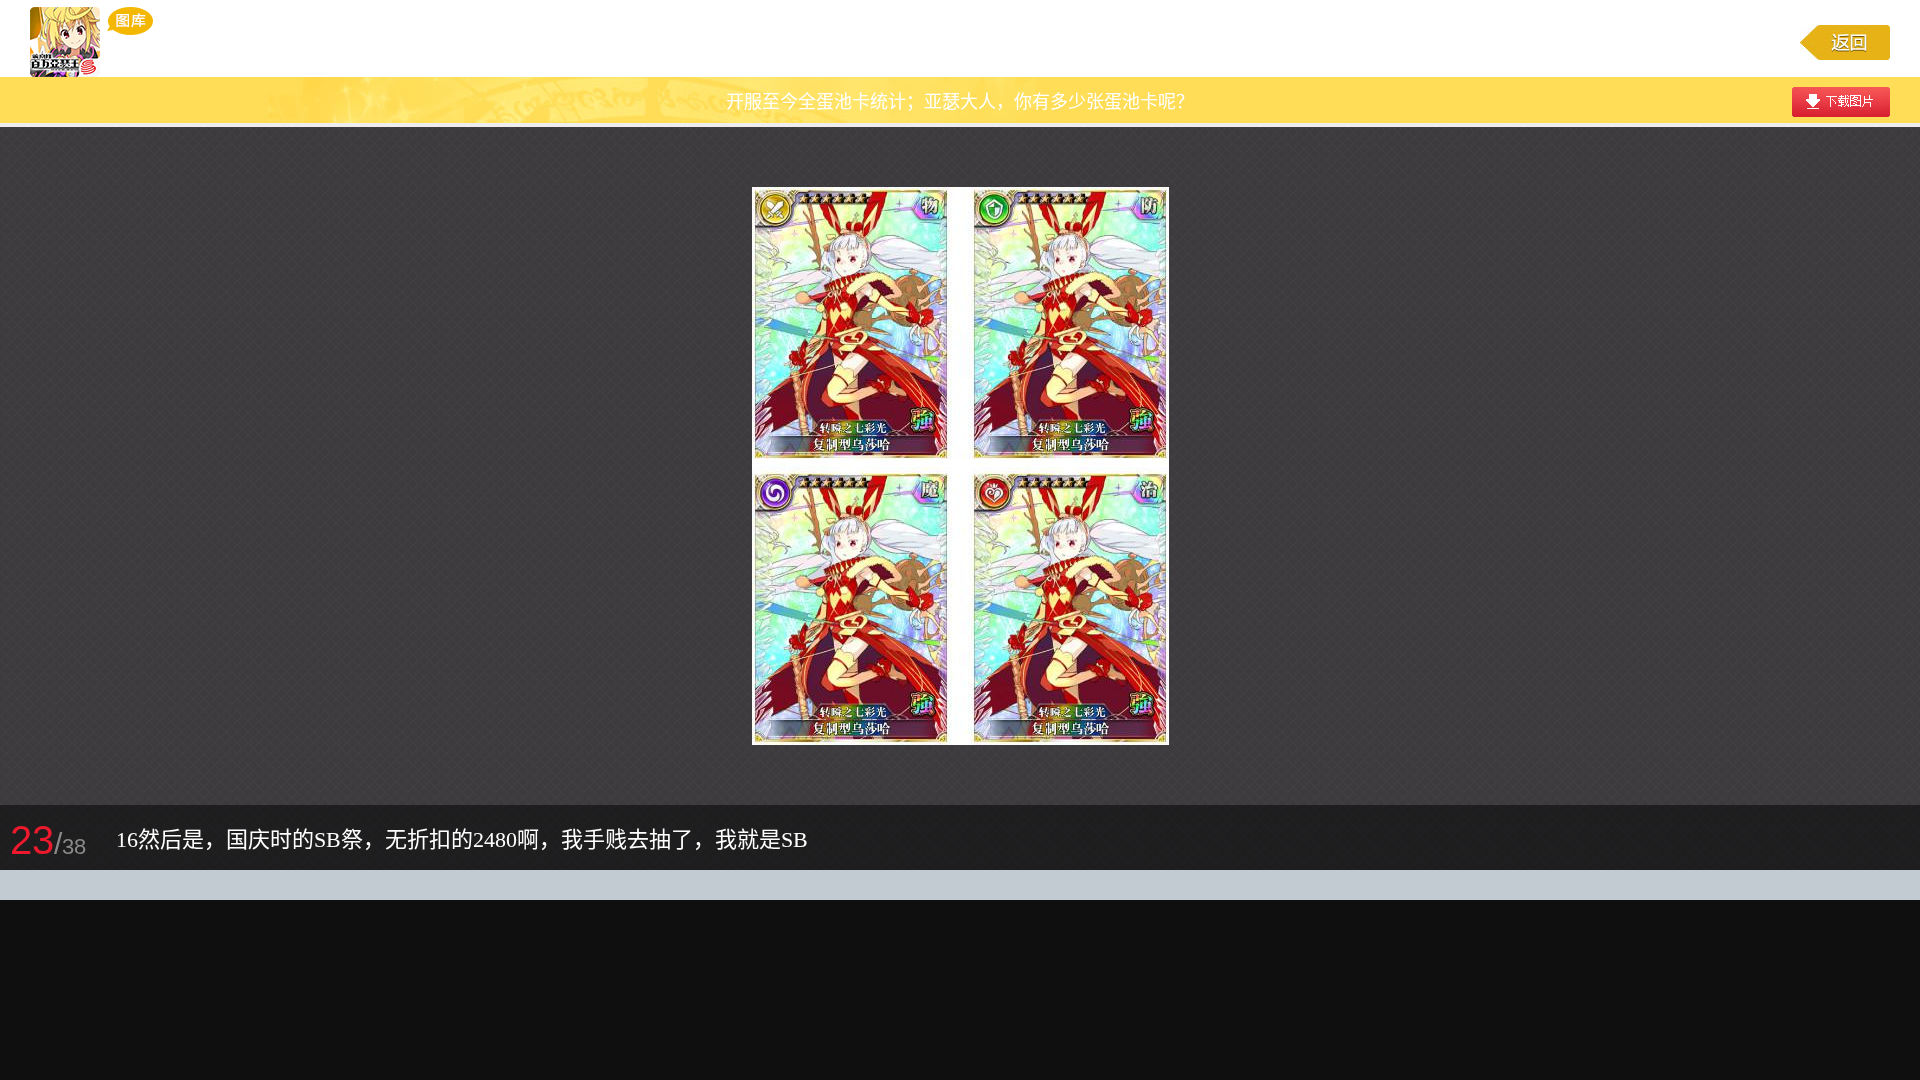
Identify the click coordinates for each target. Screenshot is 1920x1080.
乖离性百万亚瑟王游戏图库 (91, 42)
